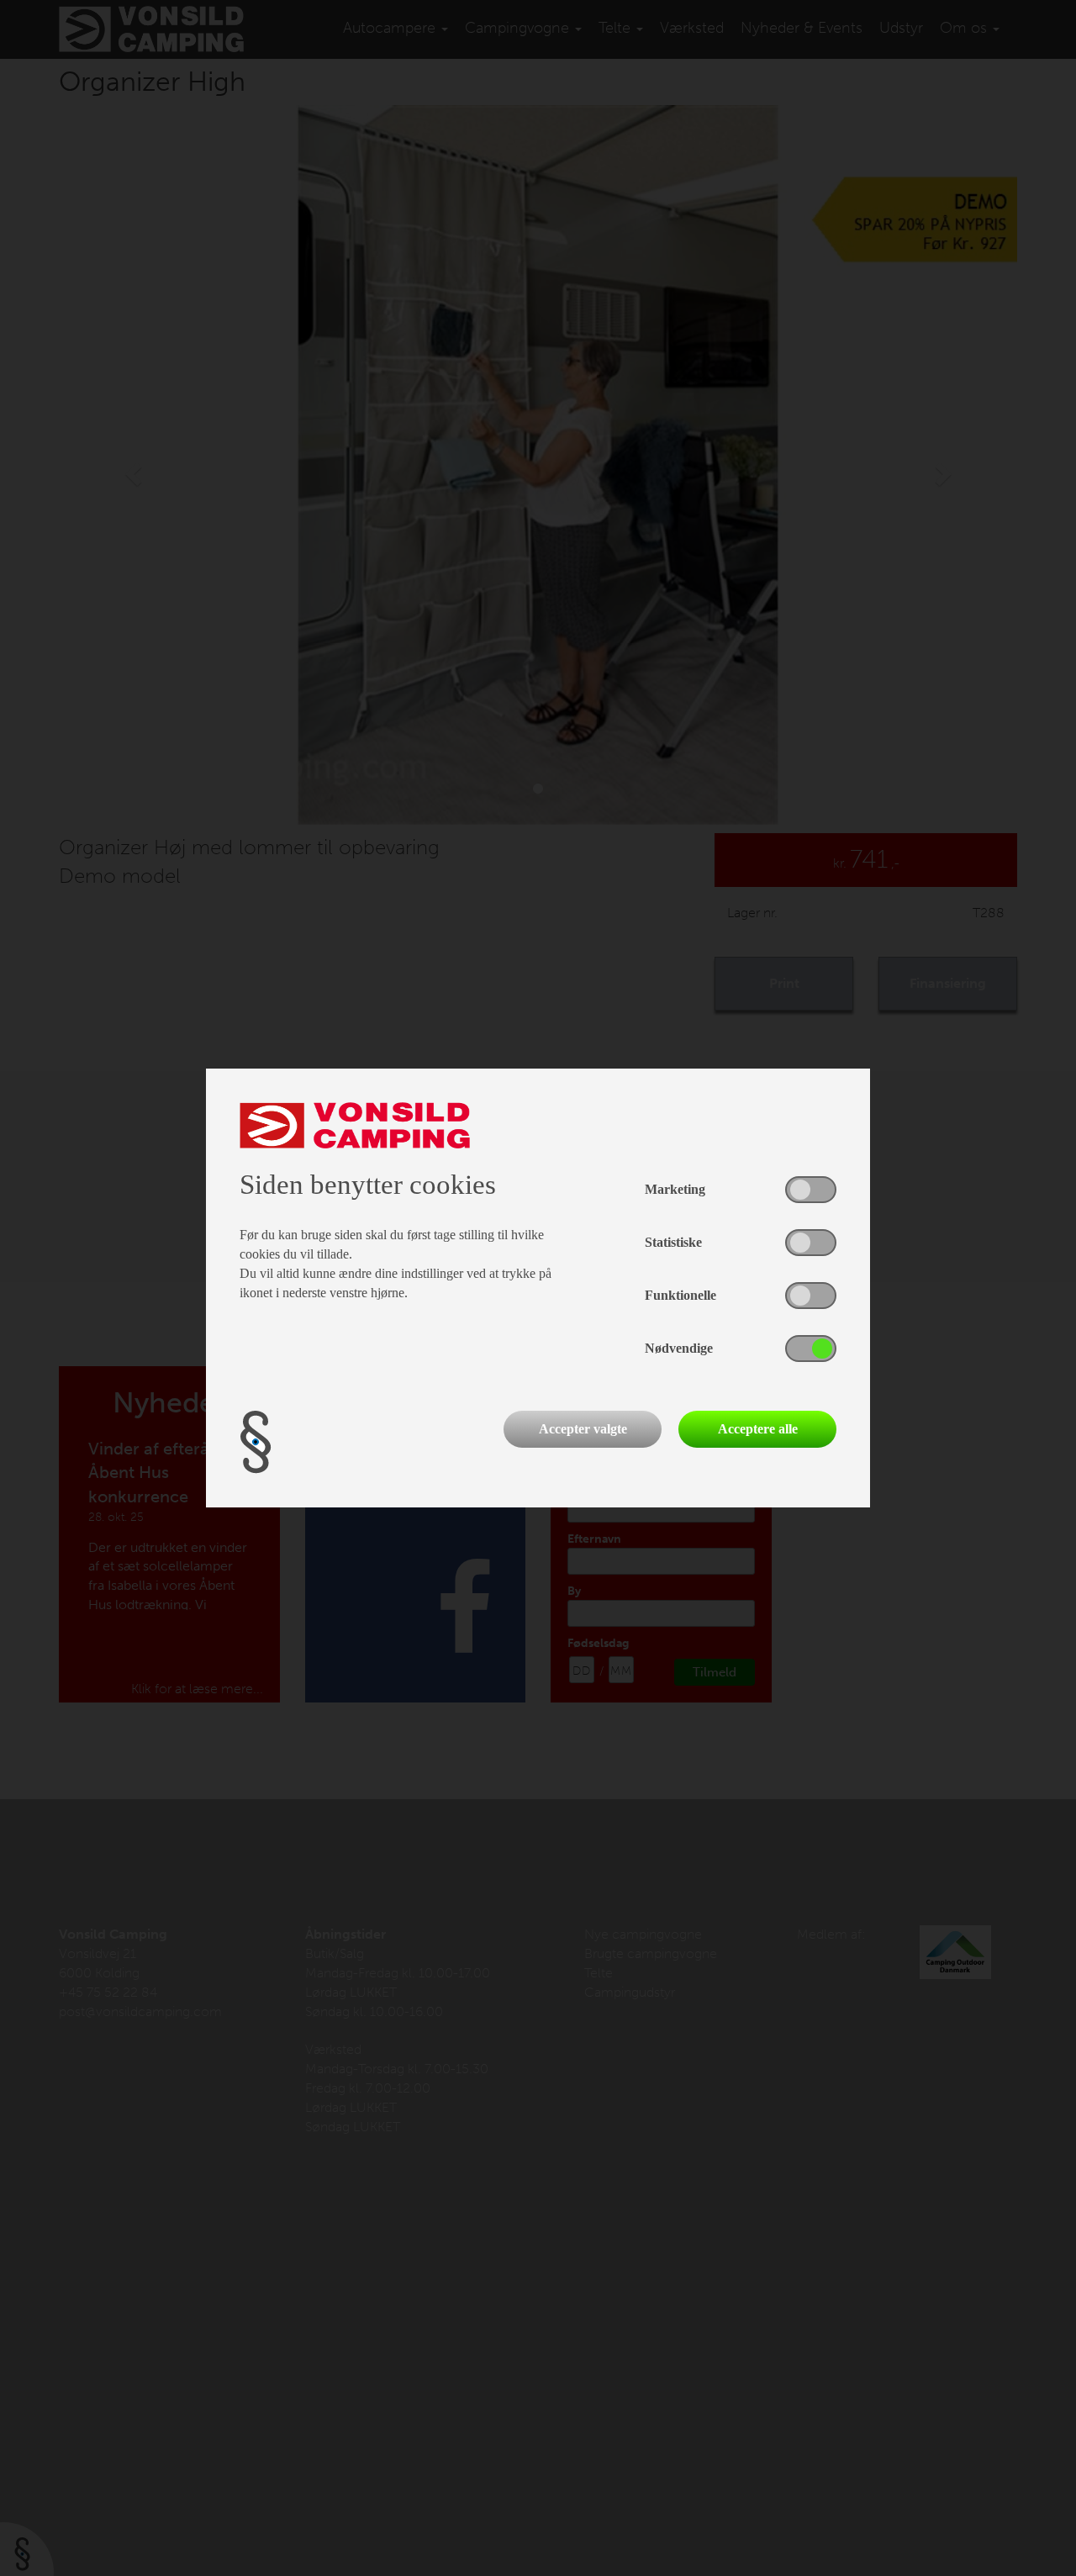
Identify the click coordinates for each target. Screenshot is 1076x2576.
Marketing (675, 1189)
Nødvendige (679, 1348)
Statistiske (673, 1242)
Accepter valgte (583, 1429)
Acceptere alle (758, 1429)
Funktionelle (680, 1295)
